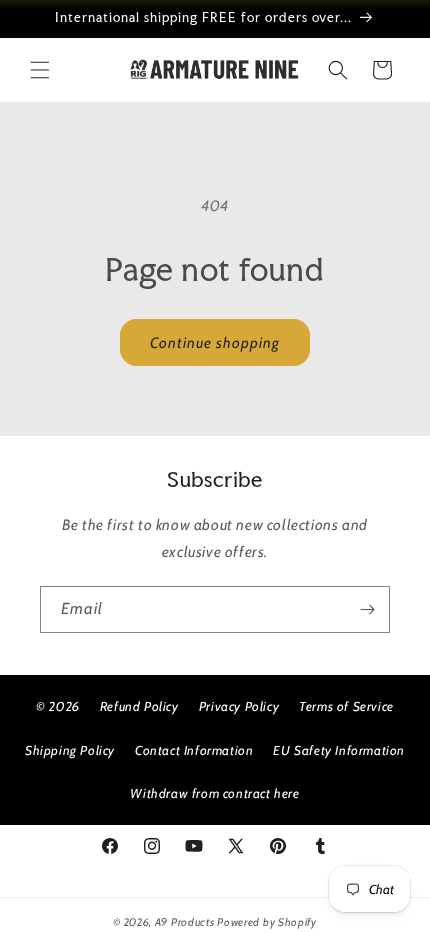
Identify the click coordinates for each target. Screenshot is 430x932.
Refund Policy (139, 706)
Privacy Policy (239, 706)
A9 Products (185, 922)
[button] (40, 70)
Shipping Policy (70, 750)
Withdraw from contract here (214, 793)
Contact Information (194, 750)
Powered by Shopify (267, 922)
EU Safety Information (339, 750)
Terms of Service (346, 706)
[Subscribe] (367, 609)
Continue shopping (215, 343)
